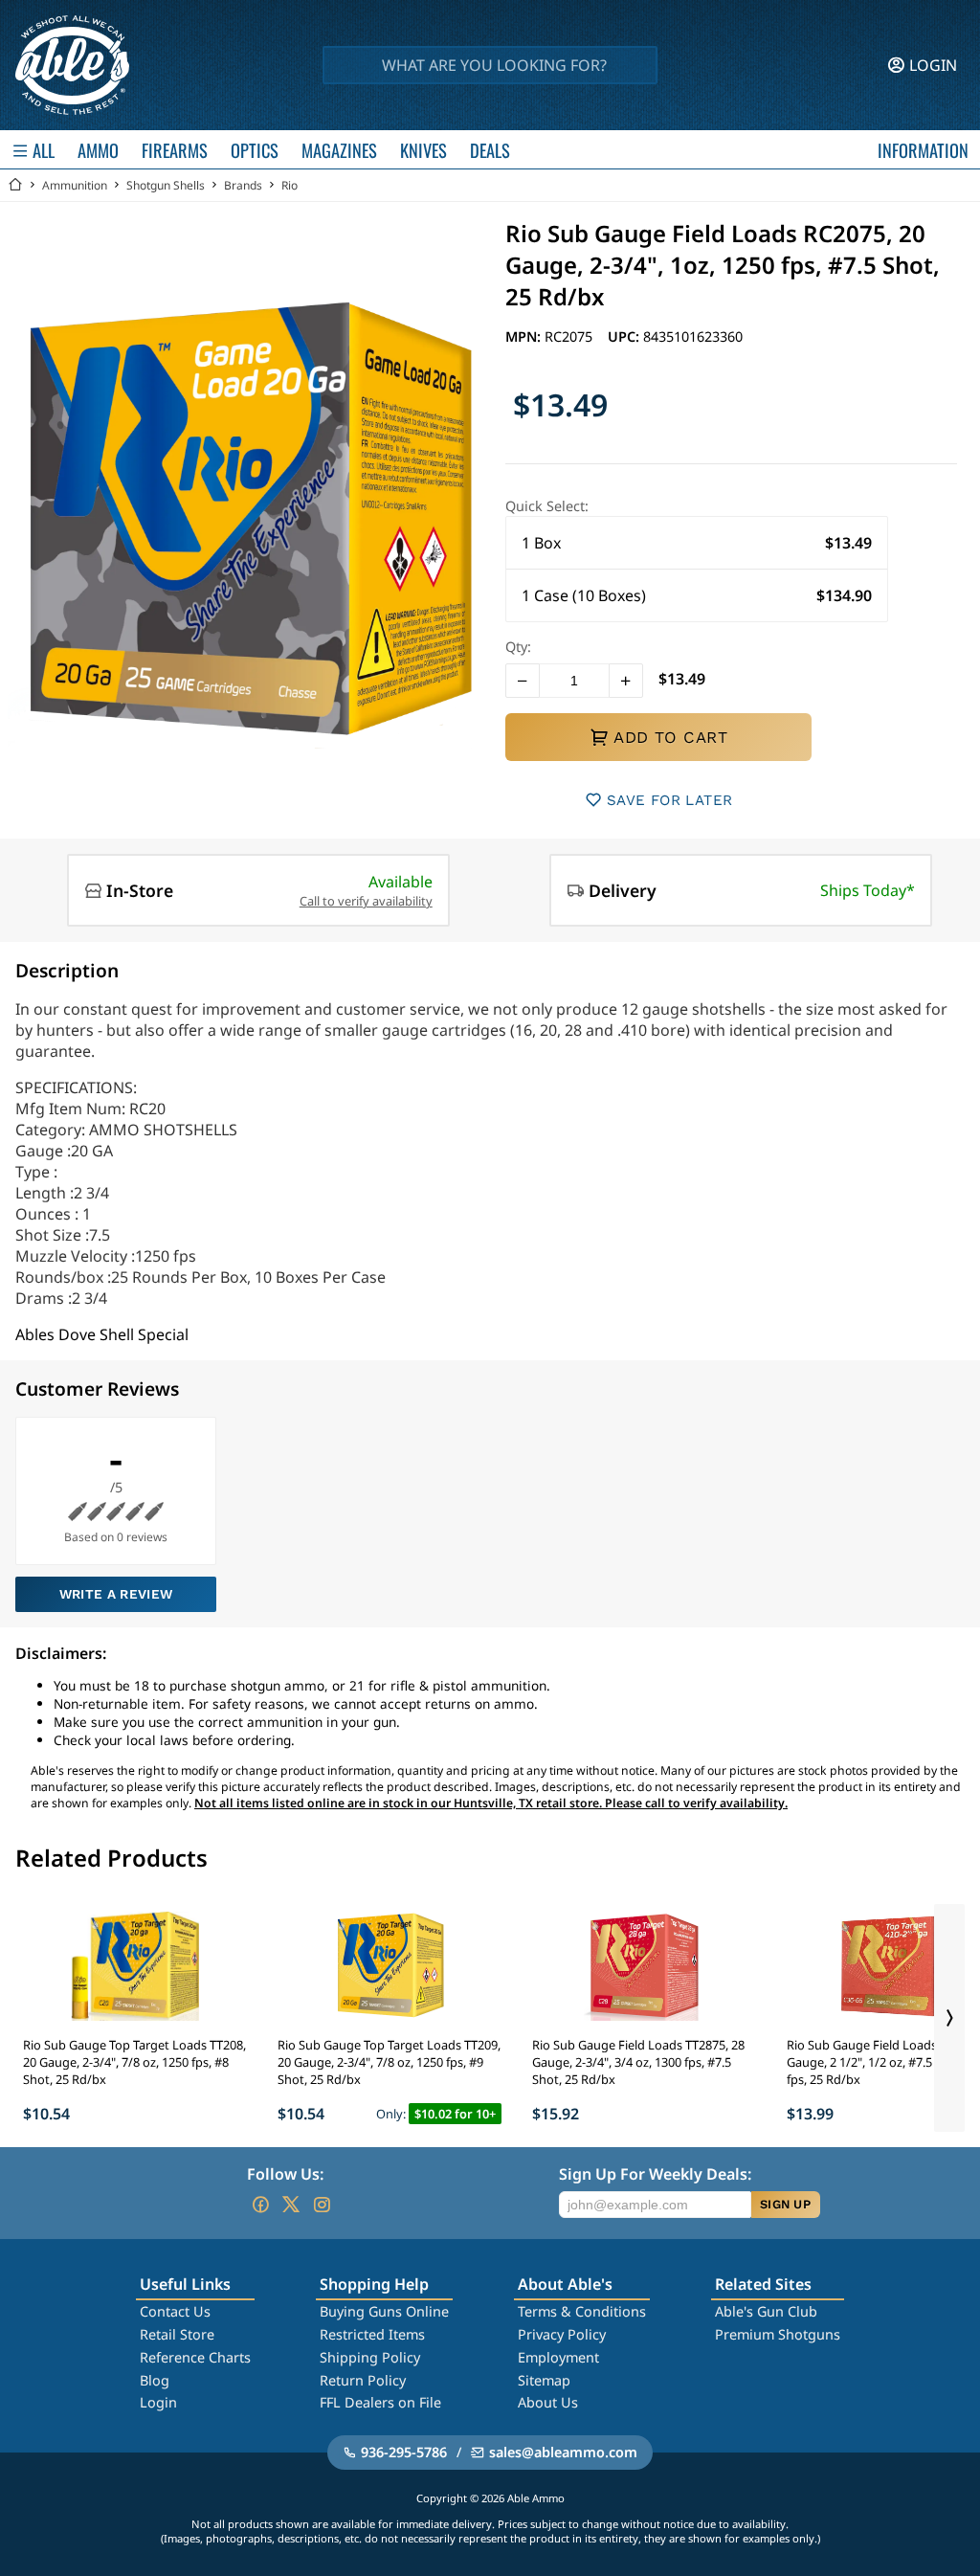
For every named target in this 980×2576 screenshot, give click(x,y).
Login (158, 2402)
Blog (155, 2380)
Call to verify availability (366, 901)
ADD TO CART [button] (670, 737)
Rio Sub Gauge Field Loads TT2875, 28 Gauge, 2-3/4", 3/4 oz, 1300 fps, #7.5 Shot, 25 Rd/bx (638, 2062)
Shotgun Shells (166, 185)
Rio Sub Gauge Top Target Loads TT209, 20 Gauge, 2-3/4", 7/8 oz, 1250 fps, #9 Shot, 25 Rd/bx (389, 2062)
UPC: (625, 336)
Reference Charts (195, 2357)
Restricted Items (372, 2334)
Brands (243, 185)
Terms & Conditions (582, 2311)
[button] (697, 543)
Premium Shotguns (778, 2334)
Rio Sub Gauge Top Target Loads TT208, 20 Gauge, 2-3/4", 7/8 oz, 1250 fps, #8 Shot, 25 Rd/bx (134, 2062)
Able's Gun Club (766, 2311)
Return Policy (363, 2380)
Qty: (518, 647)
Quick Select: (547, 506)
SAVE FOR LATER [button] (669, 800)
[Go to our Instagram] (322, 2205)
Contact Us (175, 2311)
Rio (290, 185)
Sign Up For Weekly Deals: (655, 2174)
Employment (558, 2357)
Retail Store (177, 2334)
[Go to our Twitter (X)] (291, 2205)
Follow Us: (285, 2174)
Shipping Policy (370, 2357)
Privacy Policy (562, 2334)
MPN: (525, 336)
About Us (548, 2402)
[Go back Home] (15, 185)
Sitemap (544, 2380)
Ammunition (75, 185)
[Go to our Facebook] (260, 2205)
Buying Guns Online (384, 2311)
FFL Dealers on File (380, 2402)
